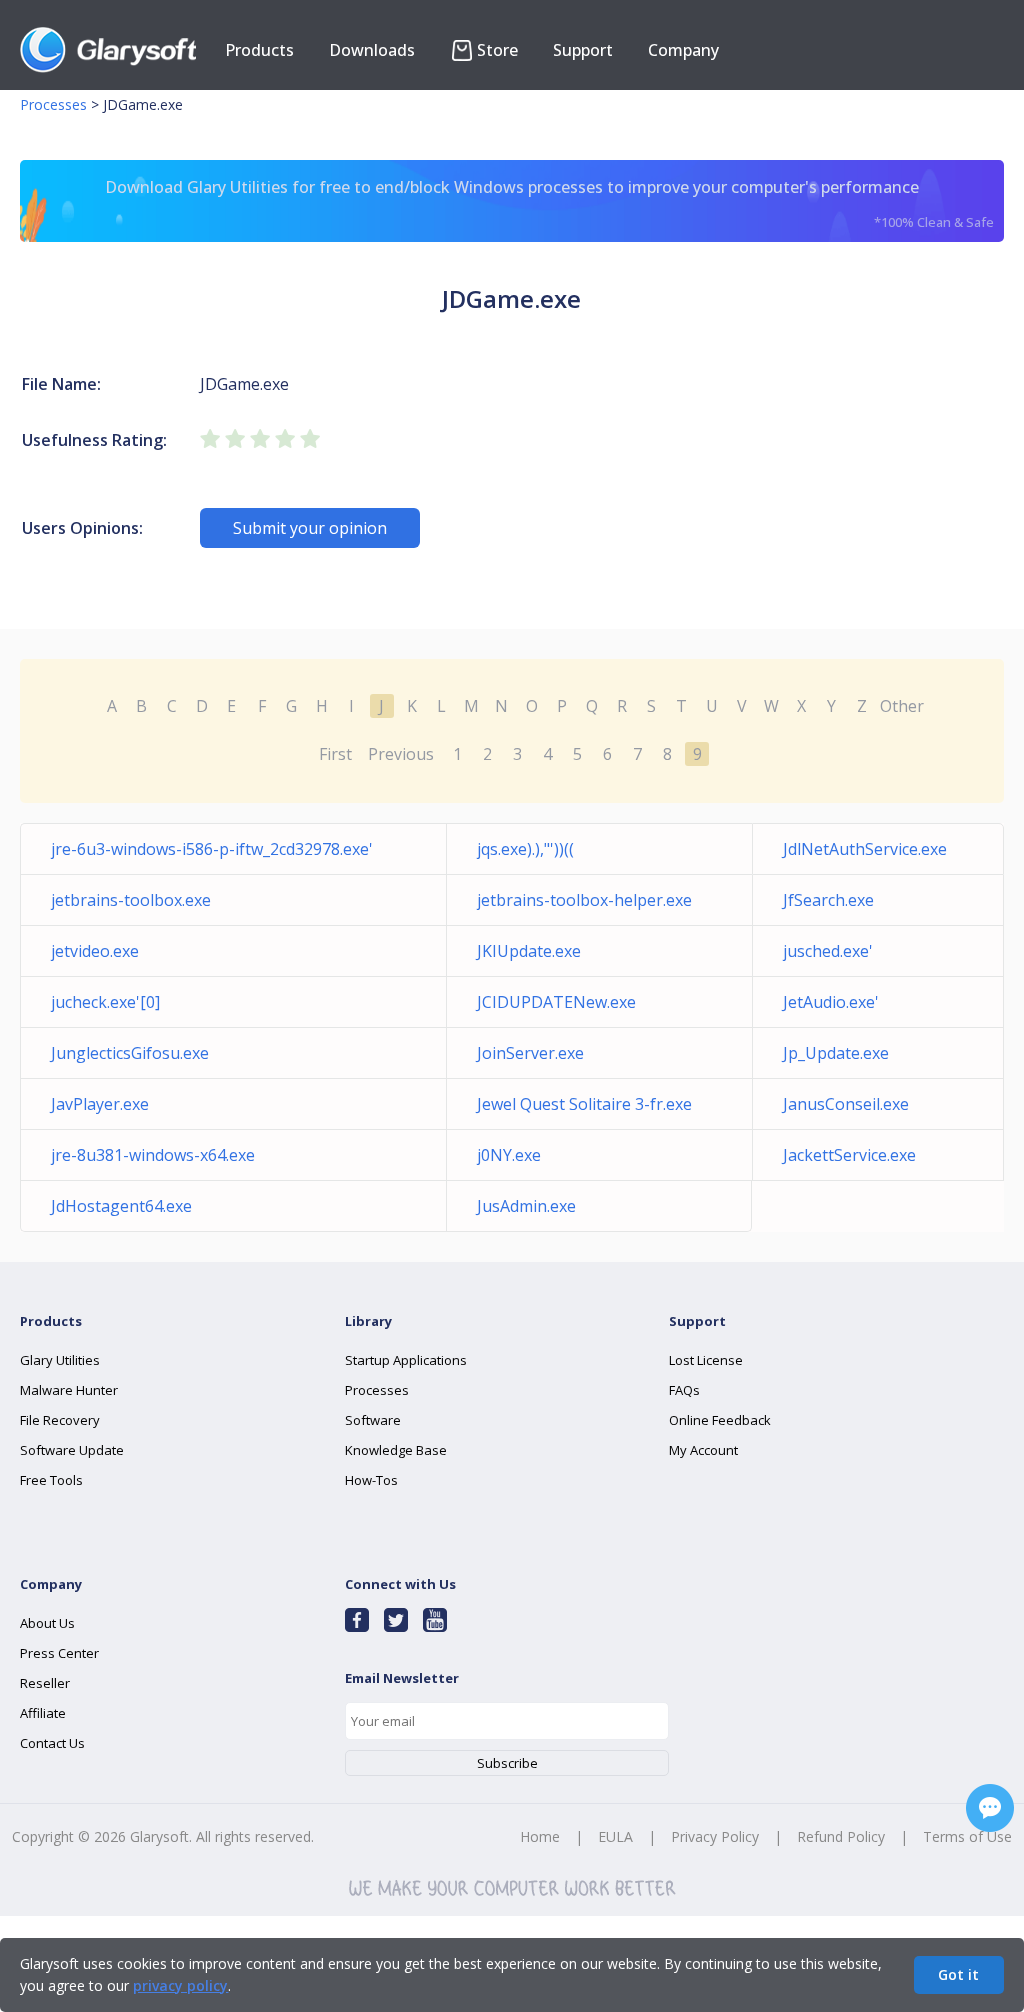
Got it (958, 1974)
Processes (53, 104)
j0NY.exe (509, 1155)
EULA (615, 1836)
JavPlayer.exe (100, 1104)
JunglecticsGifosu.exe (130, 1053)
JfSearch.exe (828, 900)
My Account (703, 1450)
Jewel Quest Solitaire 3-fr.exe (584, 1104)
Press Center (59, 1653)
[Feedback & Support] (990, 1808)
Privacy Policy (715, 1836)
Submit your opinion (310, 528)
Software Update (72, 1450)
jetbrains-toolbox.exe (131, 900)
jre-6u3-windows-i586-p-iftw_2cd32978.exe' (212, 849)
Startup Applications (406, 1360)
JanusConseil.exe (846, 1104)
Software (373, 1420)
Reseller (45, 1683)
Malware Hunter (69, 1390)
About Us (47, 1623)
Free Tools (51, 1480)
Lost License (706, 1360)
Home (540, 1836)
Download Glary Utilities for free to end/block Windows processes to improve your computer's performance (549, 203)
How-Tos (371, 1480)
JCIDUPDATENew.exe (556, 1002)
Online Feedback (720, 1420)
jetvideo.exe (95, 951)
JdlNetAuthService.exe (865, 849)
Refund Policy (841, 1836)
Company (683, 50)
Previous (401, 754)
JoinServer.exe (530, 1053)
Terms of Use (967, 1836)
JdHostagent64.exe (121, 1206)
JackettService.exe (849, 1155)
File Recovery (60, 1420)
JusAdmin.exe (526, 1206)
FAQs (684, 1390)
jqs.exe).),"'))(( (525, 849)
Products (259, 50)
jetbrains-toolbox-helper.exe (584, 900)
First (335, 754)
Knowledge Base (396, 1450)
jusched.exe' (828, 951)
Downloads (372, 50)
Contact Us (52, 1743)
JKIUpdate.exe (529, 951)
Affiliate (43, 1713)
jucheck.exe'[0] (105, 1002)
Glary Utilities (60, 1360)
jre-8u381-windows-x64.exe (153, 1155)
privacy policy (180, 1985)
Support (583, 50)
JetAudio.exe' (831, 1002)
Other (902, 706)
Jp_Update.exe (836, 1053)
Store (497, 50)
